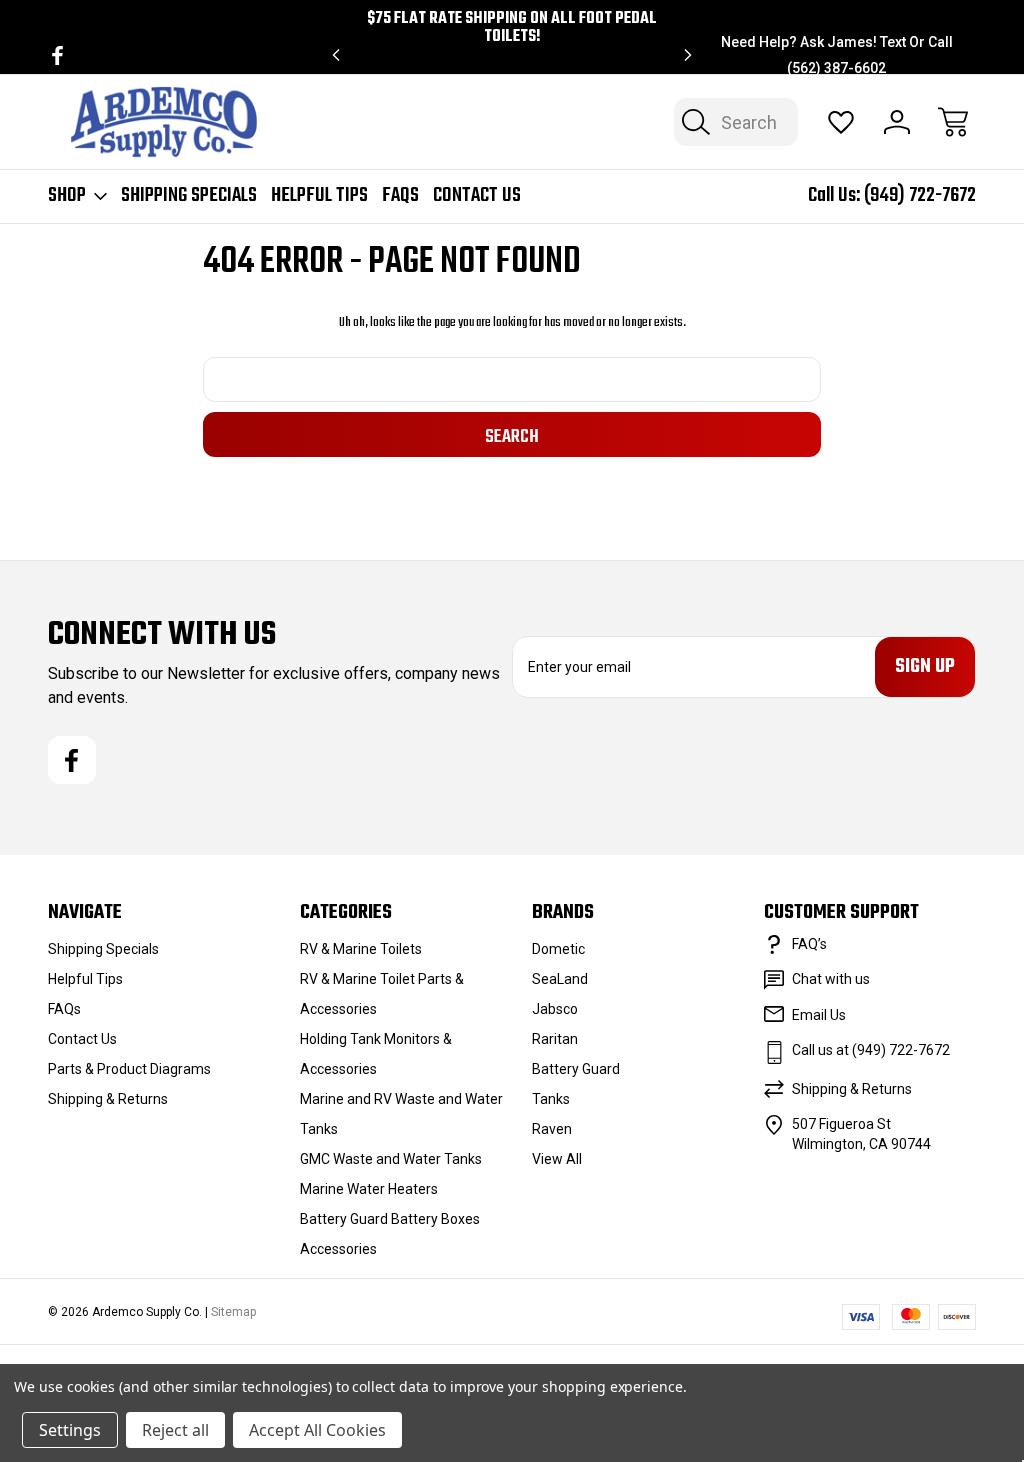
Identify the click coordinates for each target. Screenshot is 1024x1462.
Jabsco (555, 1009)
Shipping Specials (189, 196)
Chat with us (831, 979)
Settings (70, 1430)
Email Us (819, 1015)
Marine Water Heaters (369, 1189)
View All (557, 1159)
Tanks (551, 1099)
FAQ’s (809, 944)
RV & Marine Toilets (361, 949)
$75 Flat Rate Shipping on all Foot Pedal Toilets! (512, 28)
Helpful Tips (319, 196)
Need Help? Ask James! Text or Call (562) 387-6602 (837, 55)
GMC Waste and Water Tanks (391, 1159)
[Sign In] (897, 122)
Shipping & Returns (108, 1099)
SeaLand (560, 979)
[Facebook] (57, 55)
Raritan (555, 1039)
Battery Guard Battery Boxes (390, 1219)
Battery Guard (576, 1069)
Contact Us (477, 196)
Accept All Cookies (317, 1430)
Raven (552, 1129)
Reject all (175, 1430)
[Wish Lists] (841, 122)
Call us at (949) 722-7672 (871, 1050)
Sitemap (233, 1312)
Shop (67, 196)
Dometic (558, 949)
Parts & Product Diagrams (129, 1069)
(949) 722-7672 (920, 195)
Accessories (338, 1249)
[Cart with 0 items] (953, 122)
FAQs (400, 196)
